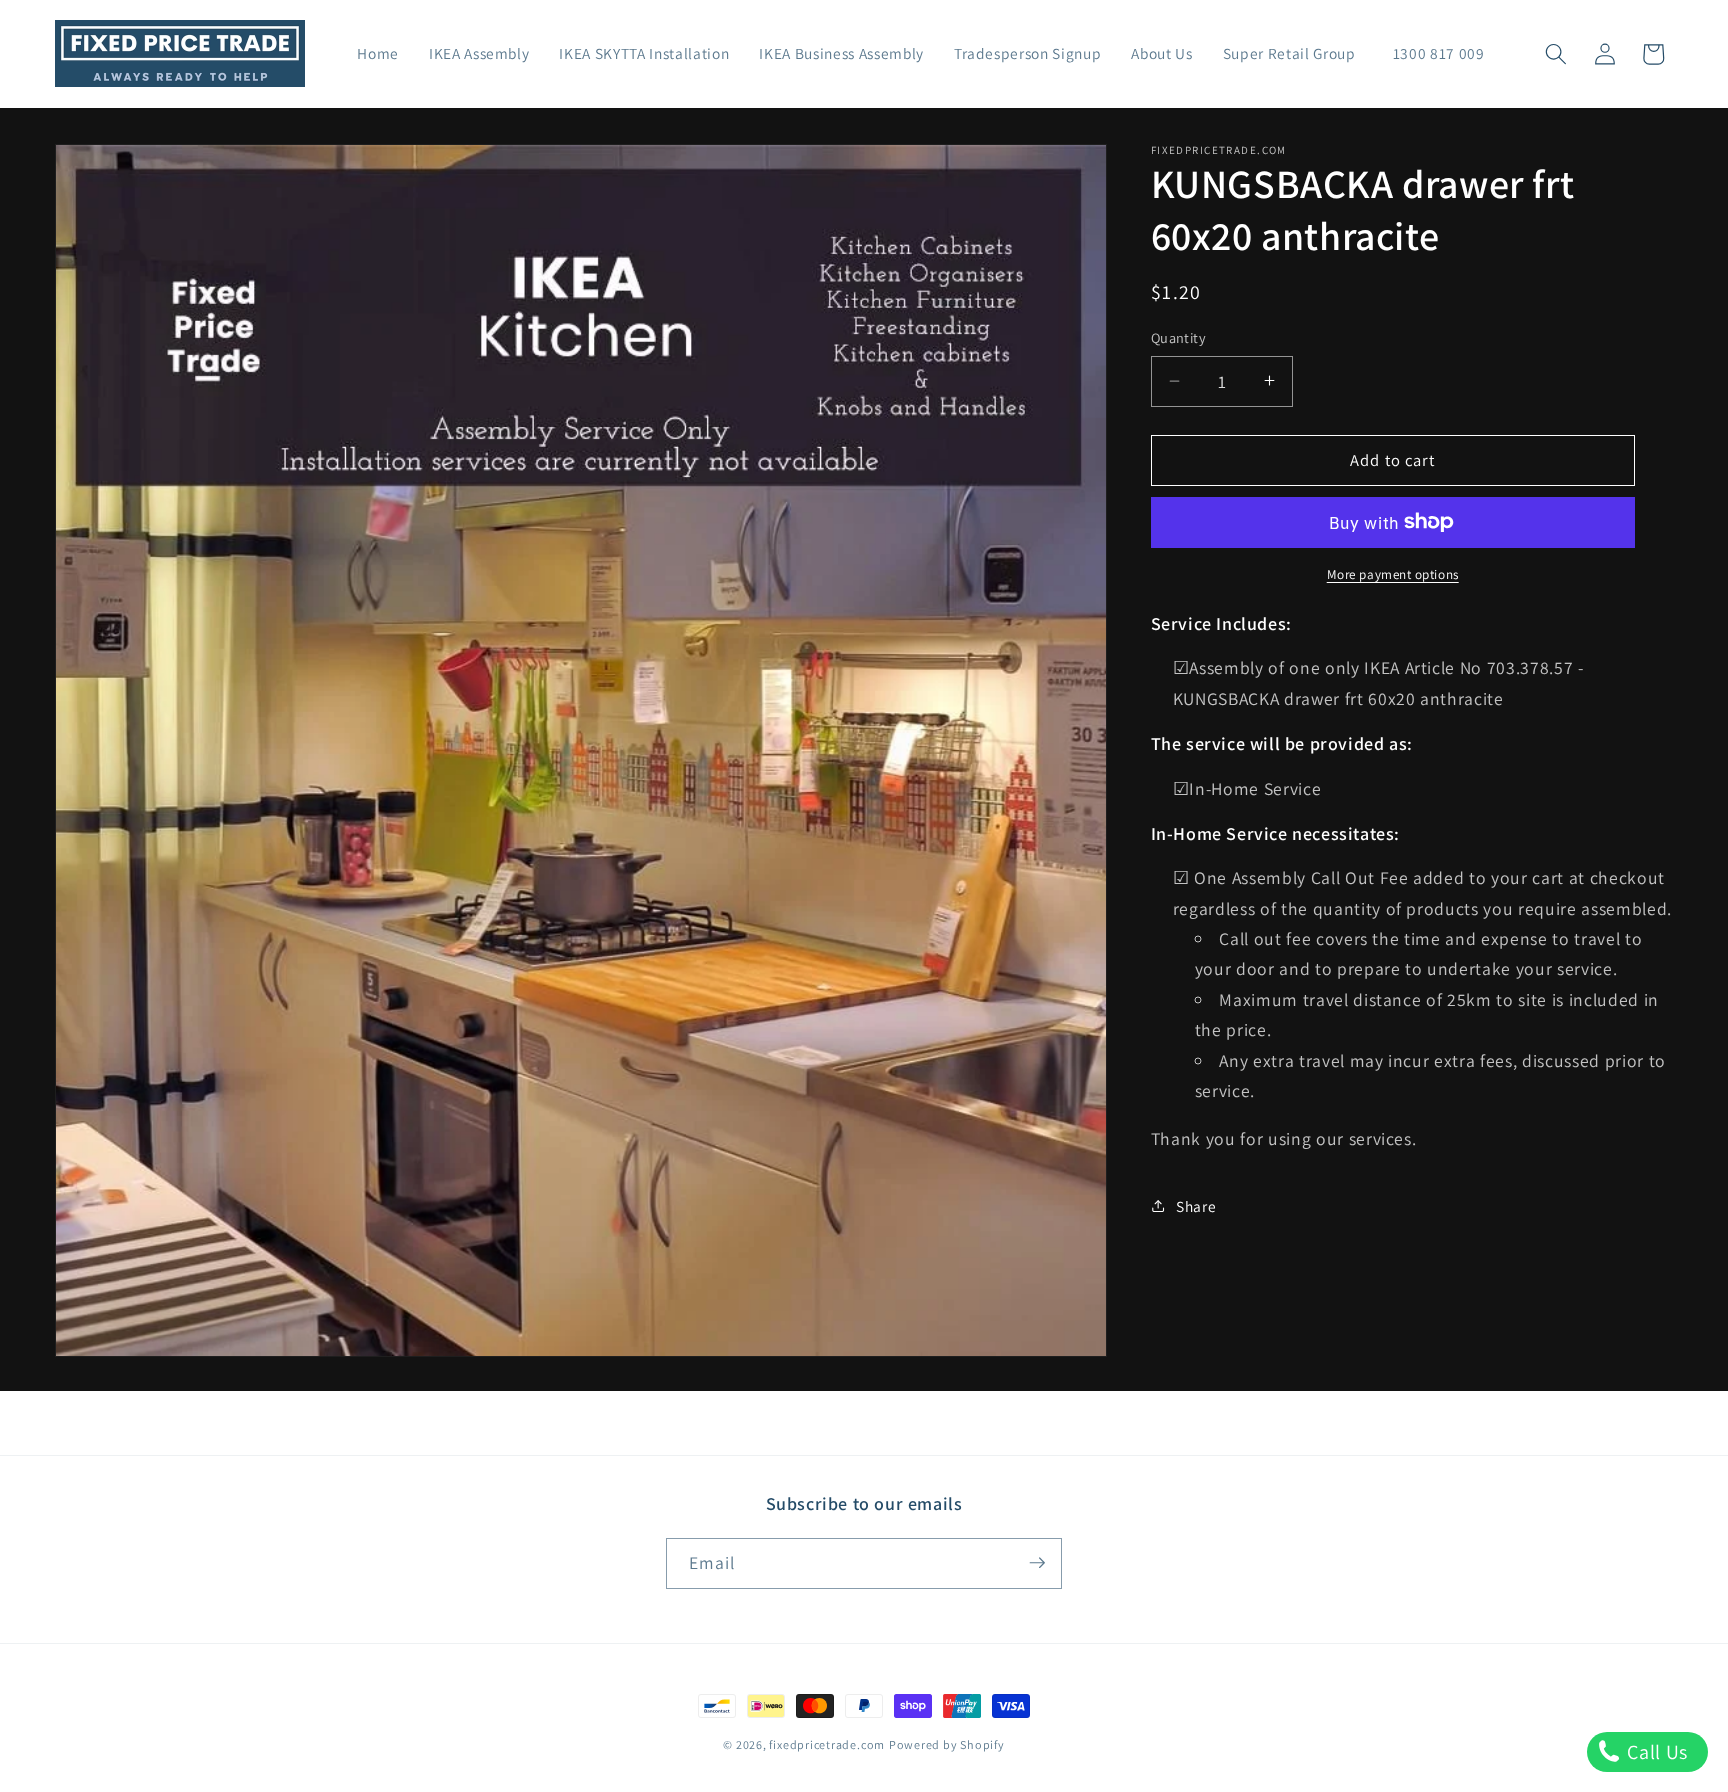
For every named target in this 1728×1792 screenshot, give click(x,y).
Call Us (1655, 1752)
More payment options (1393, 574)
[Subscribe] (1037, 1563)
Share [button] (1196, 1205)
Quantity (1179, 337)
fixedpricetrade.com (827, 1744)
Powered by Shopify (947, 1744)
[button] (1556, 54)
